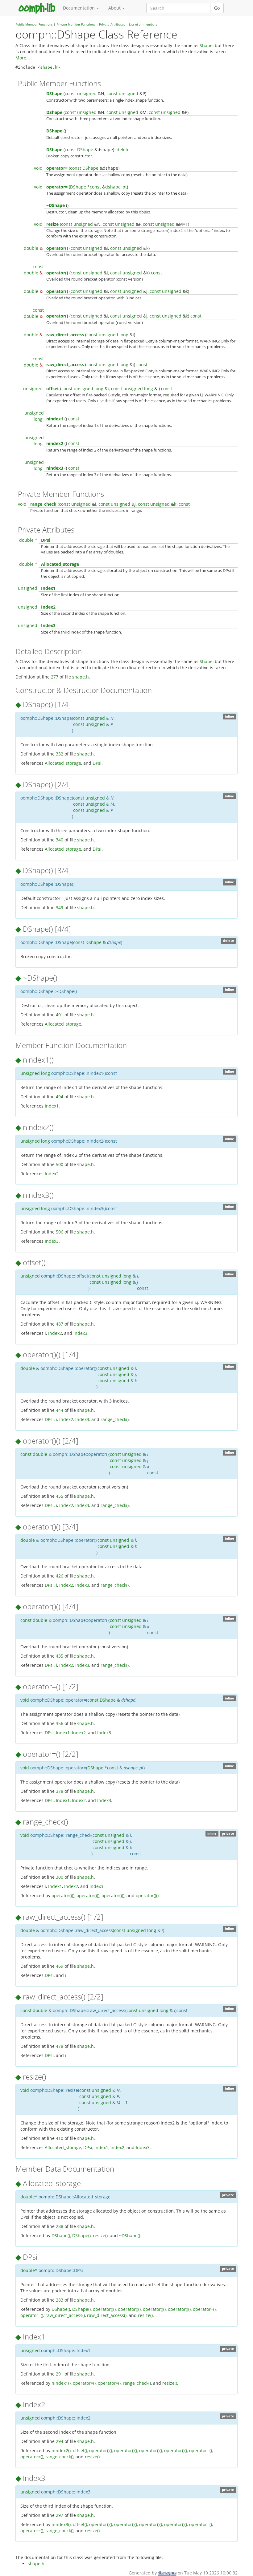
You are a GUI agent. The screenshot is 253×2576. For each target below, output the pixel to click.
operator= (57, 168)
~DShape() (130, 2236)
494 (60, 1097)
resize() (100, 2236)
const (70, 93)
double (31, 248)
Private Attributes (112, 24)
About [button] (115, 8)
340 (60, 840)
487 (60, 1324)
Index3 (48, 625)
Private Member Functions (76, 24)
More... (23, 58)
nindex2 (55, 443)
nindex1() (61, 2383)
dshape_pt (116, 187)
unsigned (87, 93)
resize (52, 224)
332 (60, 754)
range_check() (115, 1419)
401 (60, 1015)
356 (60, 1723)
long (124, 335)
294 (60, 2441)
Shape (206, 45)
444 (60, 1410)
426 (60, 1576)
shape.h (49, 67)
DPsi (46, 540)
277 (55, 677)
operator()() (63, 1896)
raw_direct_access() (65, 2315)
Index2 (48, 607)
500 (60, 1164)
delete (123, 150)
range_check (43, 504)
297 (60, 2515)
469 (60, 1966)
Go (217, 8)
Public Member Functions (34, 24)
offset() (80, 2450)
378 (60, 1791)
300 (60, 1877)
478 (60, 2046)
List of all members (143, 24)
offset (53, 389)
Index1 (48, 588)
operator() (57, 248)
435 (60, 1656)
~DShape (56, 205)
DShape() (61, 2236)
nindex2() (61, 2450)
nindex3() (61, 2524)
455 (60, 1496)
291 (60, 2374)
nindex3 (55, 468)
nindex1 (55, 419)
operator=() (204, 2309)
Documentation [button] (79, 8)
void (38, 168)
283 (60, 2300)
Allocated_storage (60, 564)
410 (60, 2138)
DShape (54, 93)
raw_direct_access (65, 335)
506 (60, 1232)
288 (60, 2226)
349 (60, 907)
